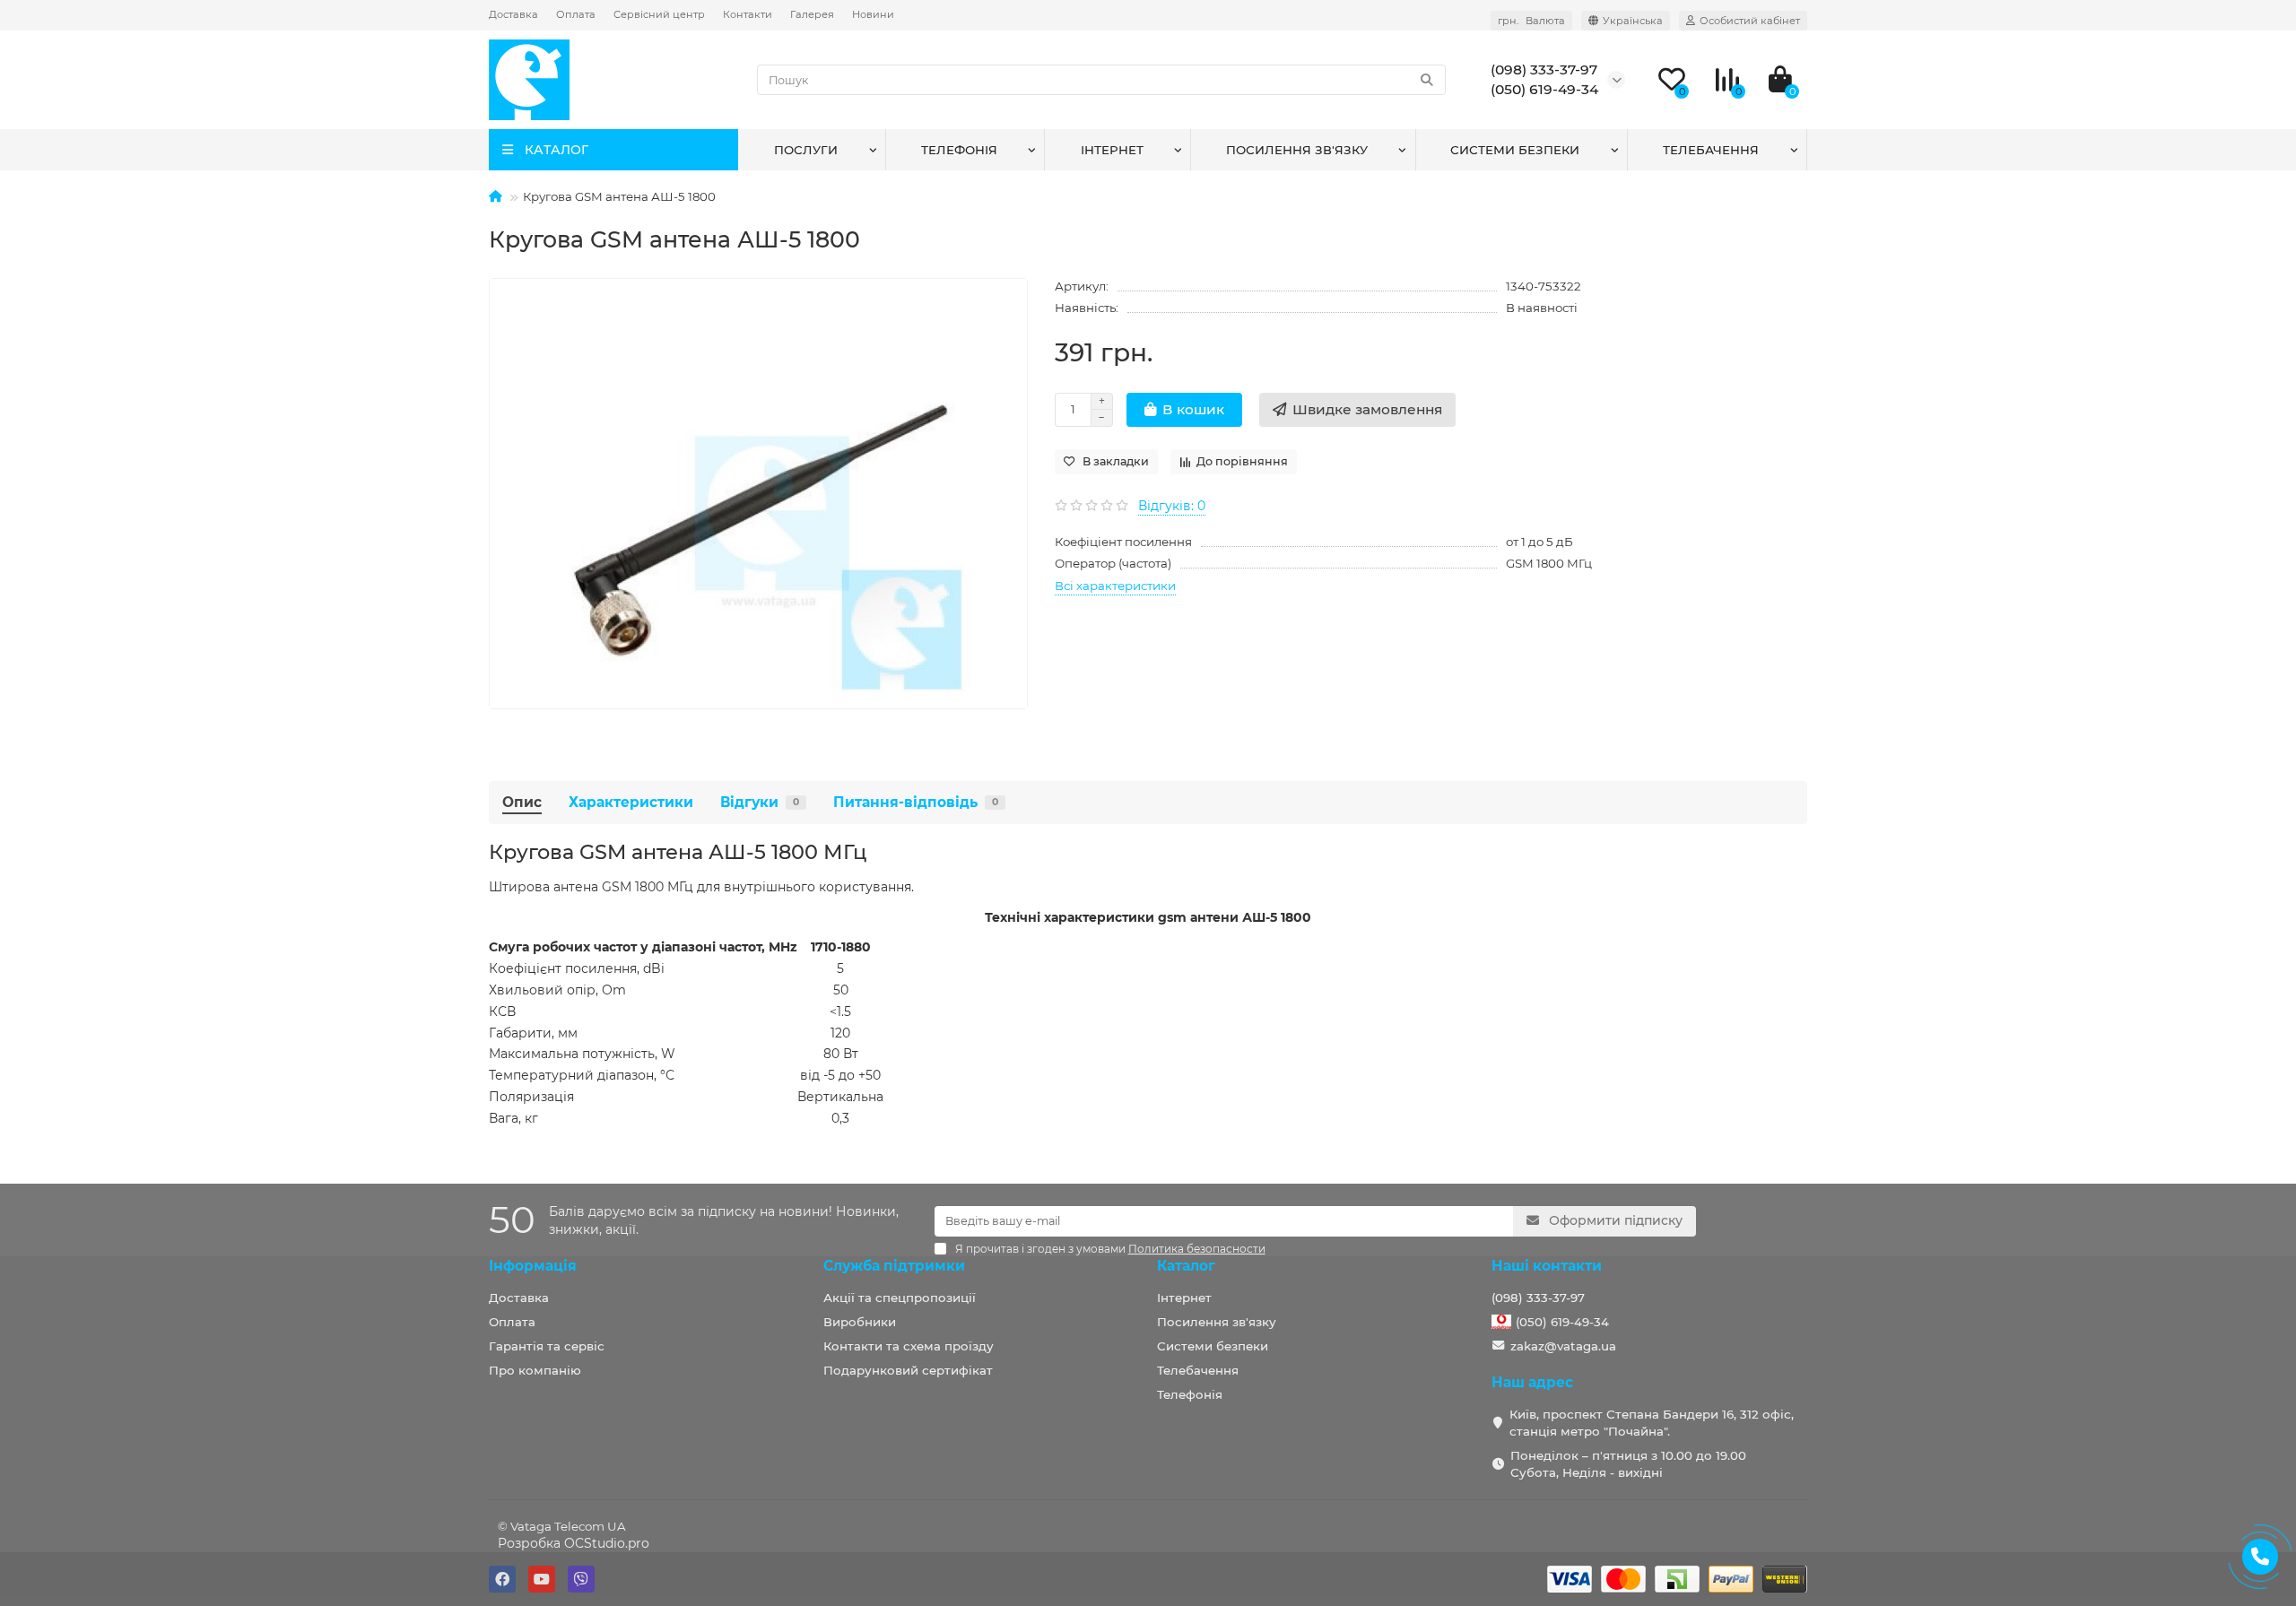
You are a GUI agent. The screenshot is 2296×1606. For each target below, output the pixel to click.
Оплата (576, 14)
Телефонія (959, 150)
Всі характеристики (1115, 586)
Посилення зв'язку (1297, 150)
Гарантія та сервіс (547, 1346)
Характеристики (631, 802)
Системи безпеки (1515, 150)
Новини (873, 14)
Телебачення (1711, 150)
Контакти (748, 14)
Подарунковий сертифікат (908, 1370)
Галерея (812, 14)
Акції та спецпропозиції (900, 1298)
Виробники (860, 1322)
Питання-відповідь (916, 802)
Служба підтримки (894, 1266)
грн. (1531, 21)
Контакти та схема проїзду (909, 1346)
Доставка (513, 14)
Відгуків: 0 (1172, 506)
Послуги (806, 150)
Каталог (1186, 1266)
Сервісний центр (659, 14)
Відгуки (760, 802)
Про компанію (535, 1370)
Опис (522, 802)
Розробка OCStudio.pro (574, 1543)
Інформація (533, 1266)
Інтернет (1112, 150)
